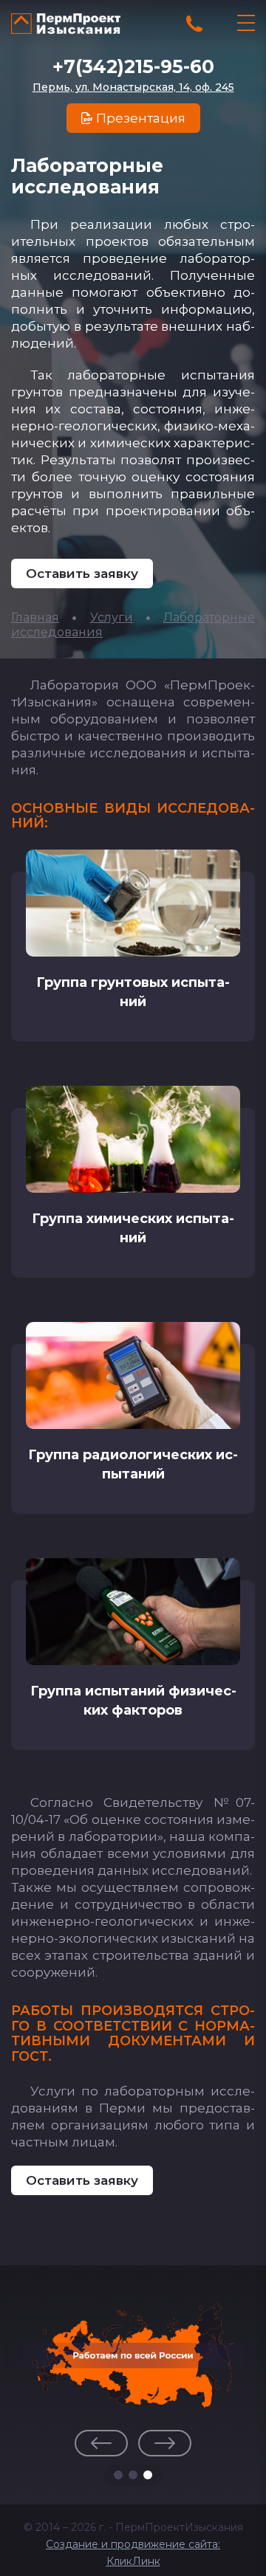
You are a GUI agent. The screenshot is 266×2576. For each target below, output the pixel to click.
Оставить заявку (82, 574)
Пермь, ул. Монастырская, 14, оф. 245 (133, 87)
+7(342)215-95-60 (133, 66)
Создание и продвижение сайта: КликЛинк (133, 2553)
